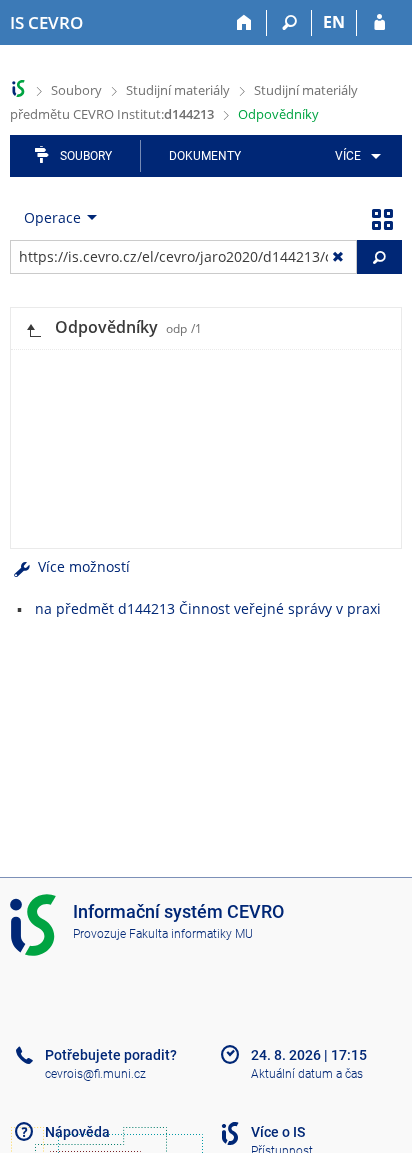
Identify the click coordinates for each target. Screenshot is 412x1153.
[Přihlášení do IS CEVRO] (379, 23)
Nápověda (77, 1132)
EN (334, 22)
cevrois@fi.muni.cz (95, 1074)
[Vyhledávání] (289, 23)
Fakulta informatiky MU (191, 934)
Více (348, 156)
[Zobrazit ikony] (382, 218)
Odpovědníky (278, 114)
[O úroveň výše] (33, 328)
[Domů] (244, 23)
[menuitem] (354, 156)
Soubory (76, 90)
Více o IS (278, 1132)
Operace (52, 217)
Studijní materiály (178, 90)
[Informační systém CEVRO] (18, 88)
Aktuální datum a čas (307, 1074)
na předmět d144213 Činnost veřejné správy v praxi (208, 608)
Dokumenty (205, 156)
